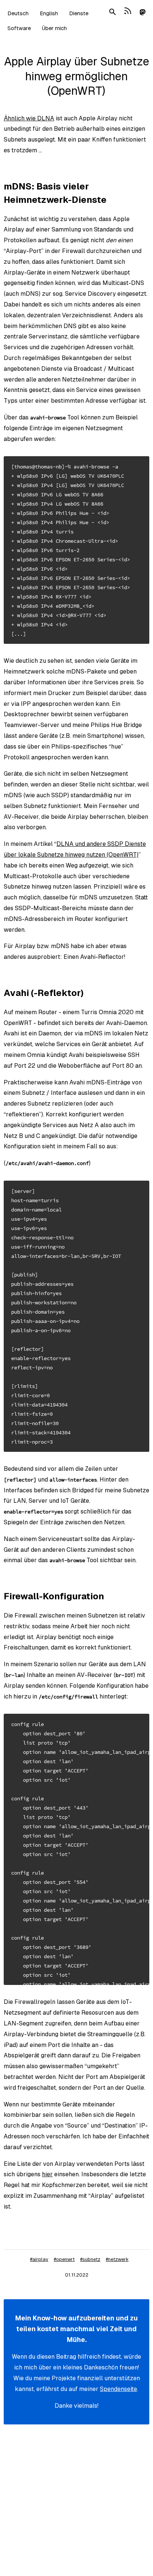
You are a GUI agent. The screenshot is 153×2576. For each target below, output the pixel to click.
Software (19, 28)
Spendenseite (118, 2389)
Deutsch (18, 13)
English (49, 13)
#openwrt (64, 2259)
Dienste (79, 13)
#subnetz (90, 2259)
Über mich (54, 28)
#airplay (39, 2259)
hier (47, 2174)
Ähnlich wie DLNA (29, 118)
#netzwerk (117, 2259)
